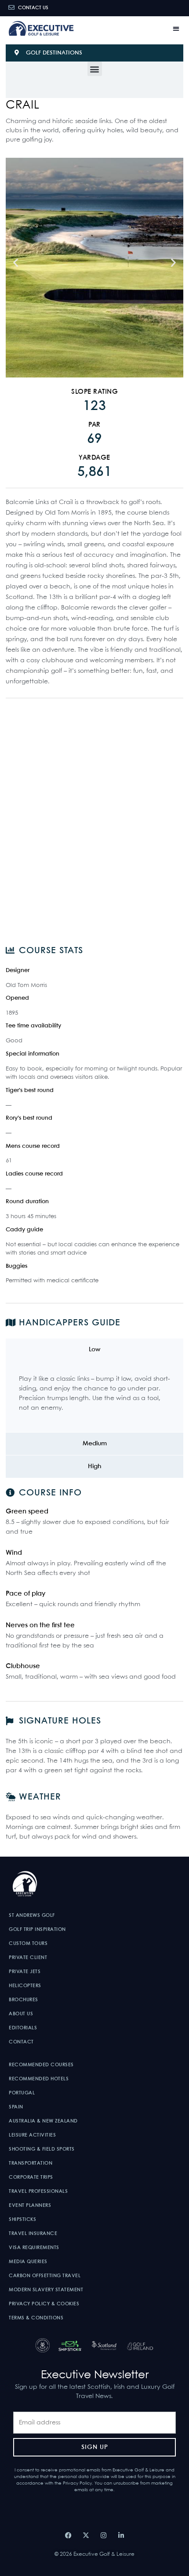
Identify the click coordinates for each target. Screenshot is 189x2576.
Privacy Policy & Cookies (44, 2304)
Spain (16, 2107)
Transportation (31, 2163)
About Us (21, 2014)
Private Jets (25, 1972)
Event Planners (30, 2206)
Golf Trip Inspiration (37, 1930)
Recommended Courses (41, 2065)
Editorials (23, 2028)
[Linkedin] (121, 2535)
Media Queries (28, 2262)
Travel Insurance (33, 2234)
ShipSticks (22, 2220)
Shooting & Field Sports (42, 2149)
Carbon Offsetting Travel (45, 2276)
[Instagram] (103, 2535)
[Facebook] (68, 2535)
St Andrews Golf (32, 1916)
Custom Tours (28, 1944)
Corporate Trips (31, 2177)
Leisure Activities (32, 2135)
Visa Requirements (34, 2248)
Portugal (22, 2093)
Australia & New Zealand (43, 2121)
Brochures (24, 2000)
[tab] (94, 1350)
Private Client (28, 1958)
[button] (176, 28)
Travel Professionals (38, 2191)
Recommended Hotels (39, 2079)
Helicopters (25, 1986)
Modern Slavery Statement (46, 2290)
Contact (21, 2042)
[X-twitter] (86, 2535)
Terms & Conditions (36, 2318)
